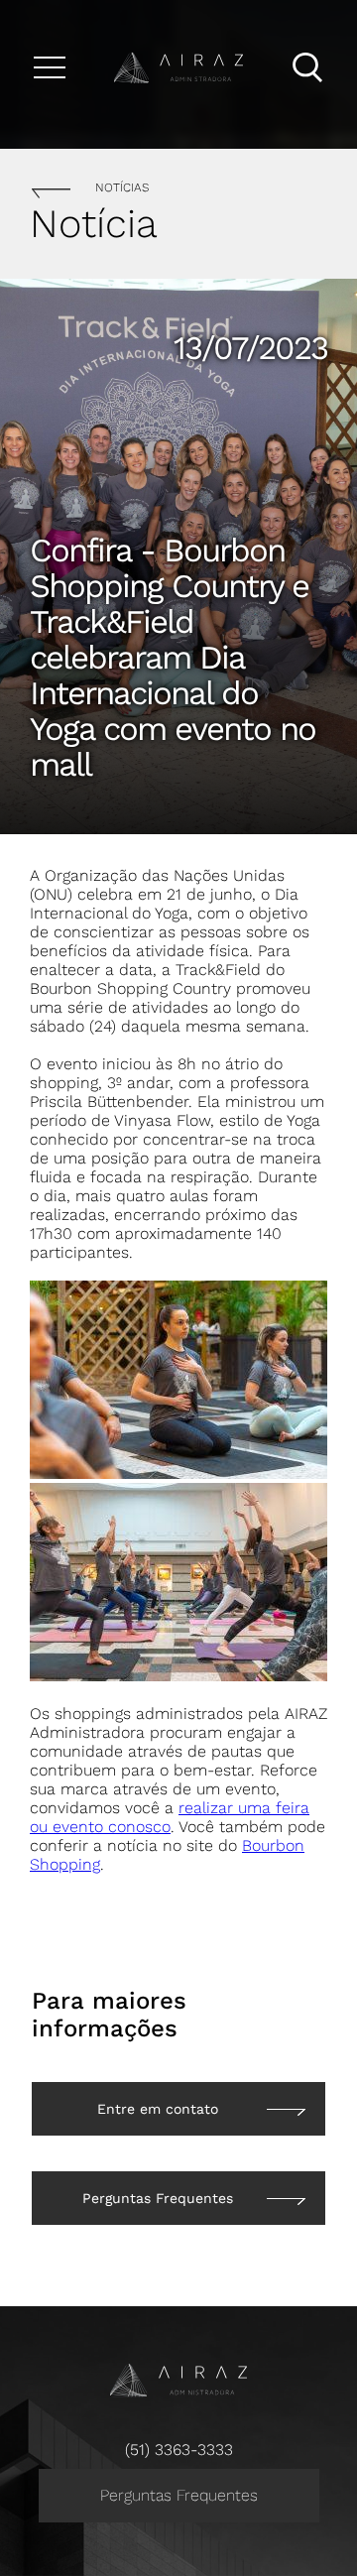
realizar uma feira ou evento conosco (170, 1817)
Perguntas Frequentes (179, 2495)
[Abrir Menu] (50, 67)
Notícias (122, 187)
